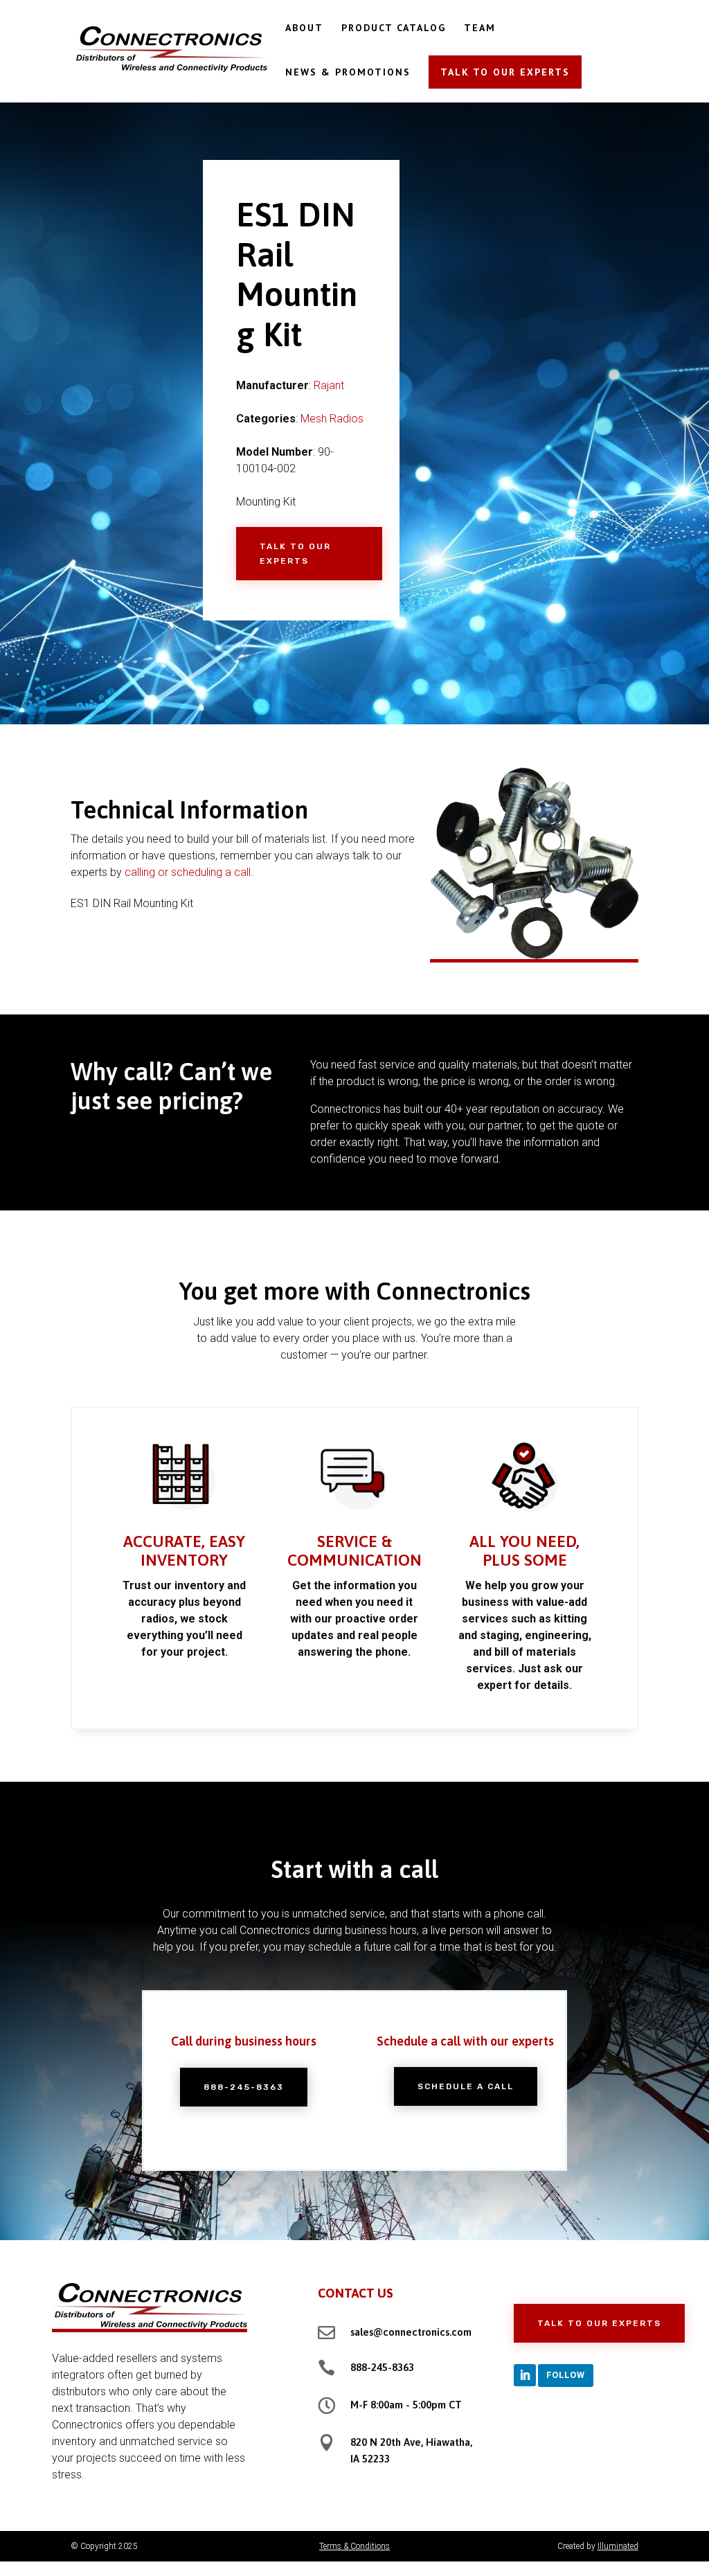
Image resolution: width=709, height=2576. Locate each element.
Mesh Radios (332, 419)
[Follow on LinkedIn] (525, 2375)
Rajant (329, 385)
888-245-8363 (244, 2087)
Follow (566, 2375)
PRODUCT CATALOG (394, 28)
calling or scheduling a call (188, 872)
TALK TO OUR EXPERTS (505, 72)
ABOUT (304, 28)
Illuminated (618, 2546)
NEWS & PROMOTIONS (348, 73)
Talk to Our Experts (295, 553)
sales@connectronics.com (411, 2332)
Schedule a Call (466, 2086)
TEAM (480, 28)
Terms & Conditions (354, 2546)
